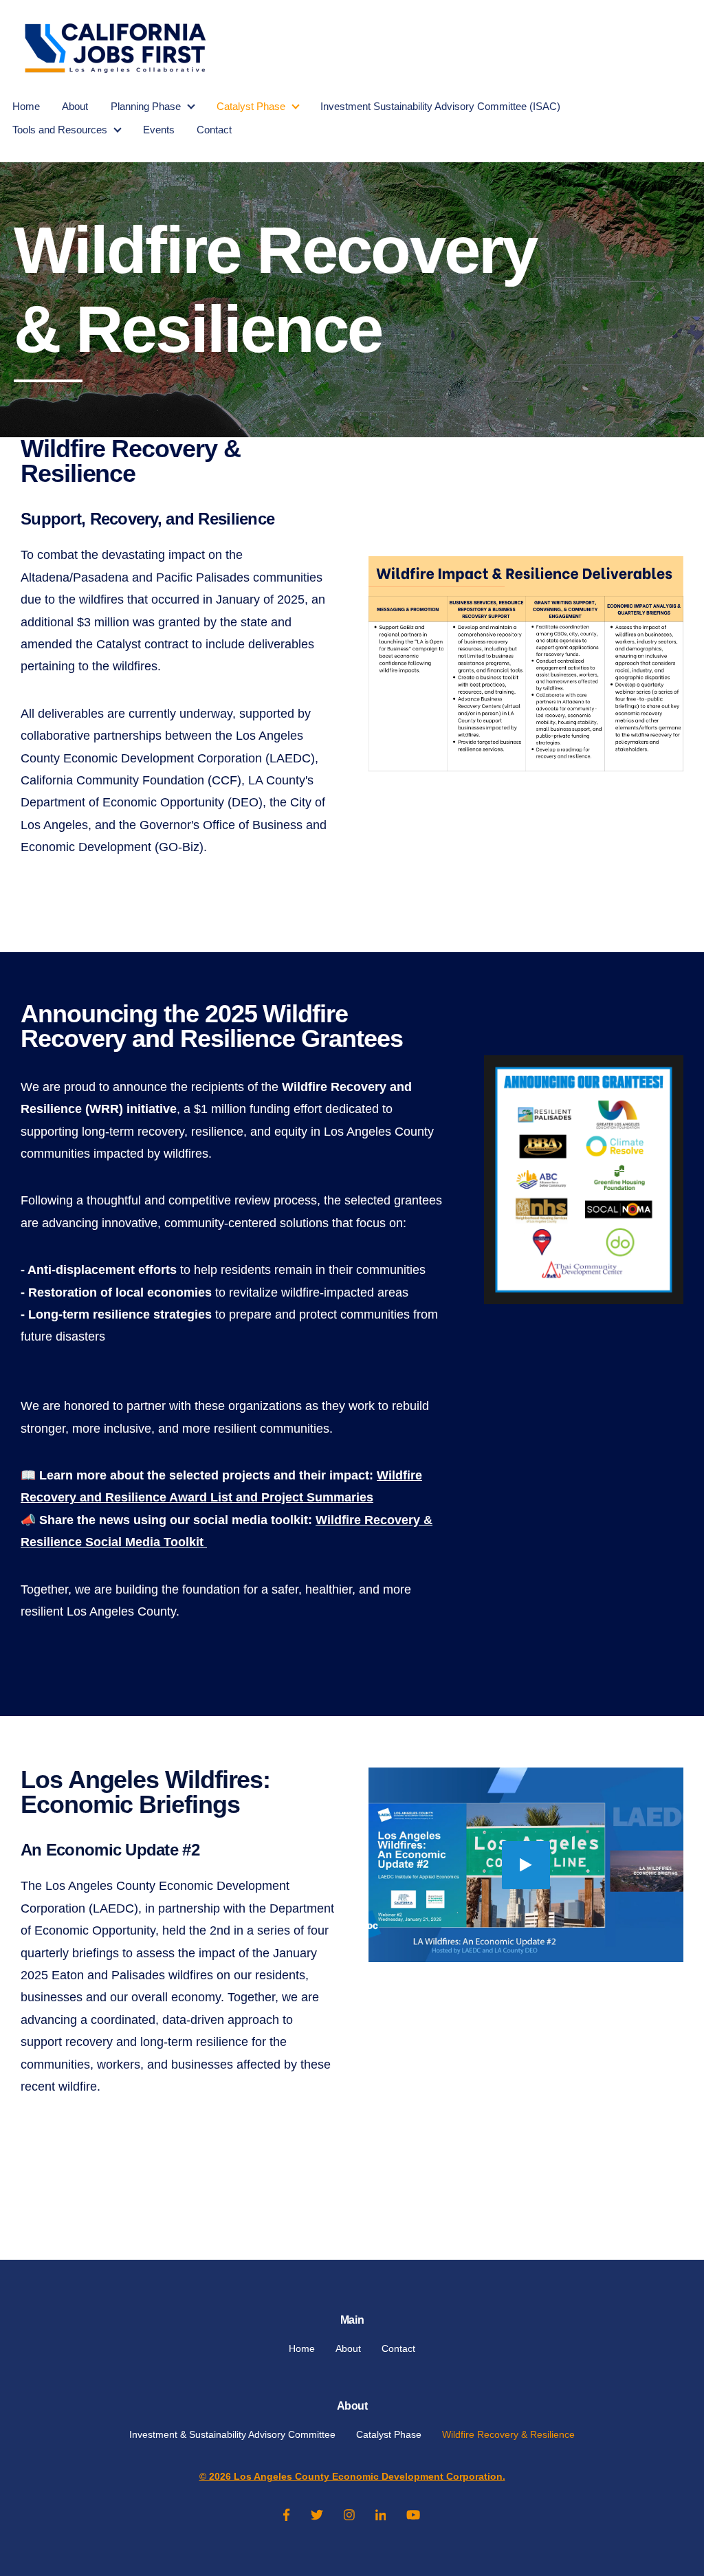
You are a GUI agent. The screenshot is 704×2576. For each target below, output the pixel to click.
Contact (214, 130)
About (75, 106)
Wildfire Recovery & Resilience (508, 2434)
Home (26, 106)
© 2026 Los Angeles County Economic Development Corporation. (352, 2476)
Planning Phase (146, 106)
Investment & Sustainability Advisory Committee (232, 2434)
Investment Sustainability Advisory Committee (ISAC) (440, 106)
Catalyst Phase (251, 106)
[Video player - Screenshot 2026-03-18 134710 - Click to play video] (526, 1865)
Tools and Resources (60, 130)
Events (159, 130)
